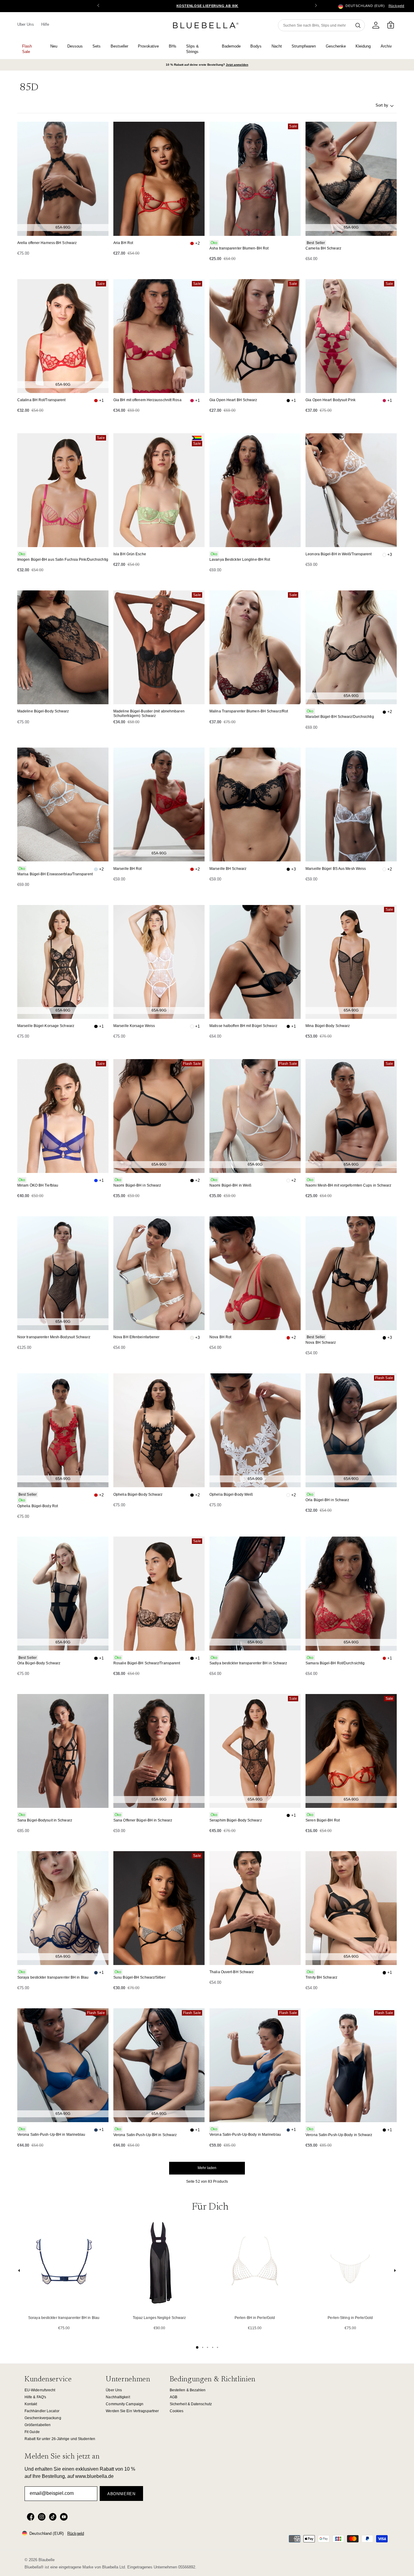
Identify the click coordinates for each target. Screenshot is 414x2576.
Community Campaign (125, 2404)
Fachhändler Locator (42, 2411)
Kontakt (31, 2404)
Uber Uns (26, 24)
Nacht (277, 46)
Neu (54, 46)
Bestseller (119, 46)
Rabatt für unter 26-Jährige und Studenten (60, 2439)
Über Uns (114, 2390)
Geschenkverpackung (43, 2418)
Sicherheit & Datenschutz (191, 2404)
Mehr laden (207, 2168)
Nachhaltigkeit (118, 2397)
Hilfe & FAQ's (35, 2397)
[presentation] (19, 2272)
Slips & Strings (192, 49)
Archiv (386, 46)
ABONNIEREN (121, 2494)
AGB (174, 2397)
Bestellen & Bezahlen (188, 2390)
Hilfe (45, 24)
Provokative (148, 46)
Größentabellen (38, 2425)
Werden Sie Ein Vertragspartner (132, 2411)
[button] (316, 6)
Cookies (177, 2411)
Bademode (231, 46)
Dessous (75, 46)
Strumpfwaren (304, 46)
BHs (173, 46)
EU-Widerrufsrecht (40, 2390)
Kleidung (363, 46)
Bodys (256, 46)
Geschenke (336, 46)
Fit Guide (32, 2432)
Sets (97, 46)
